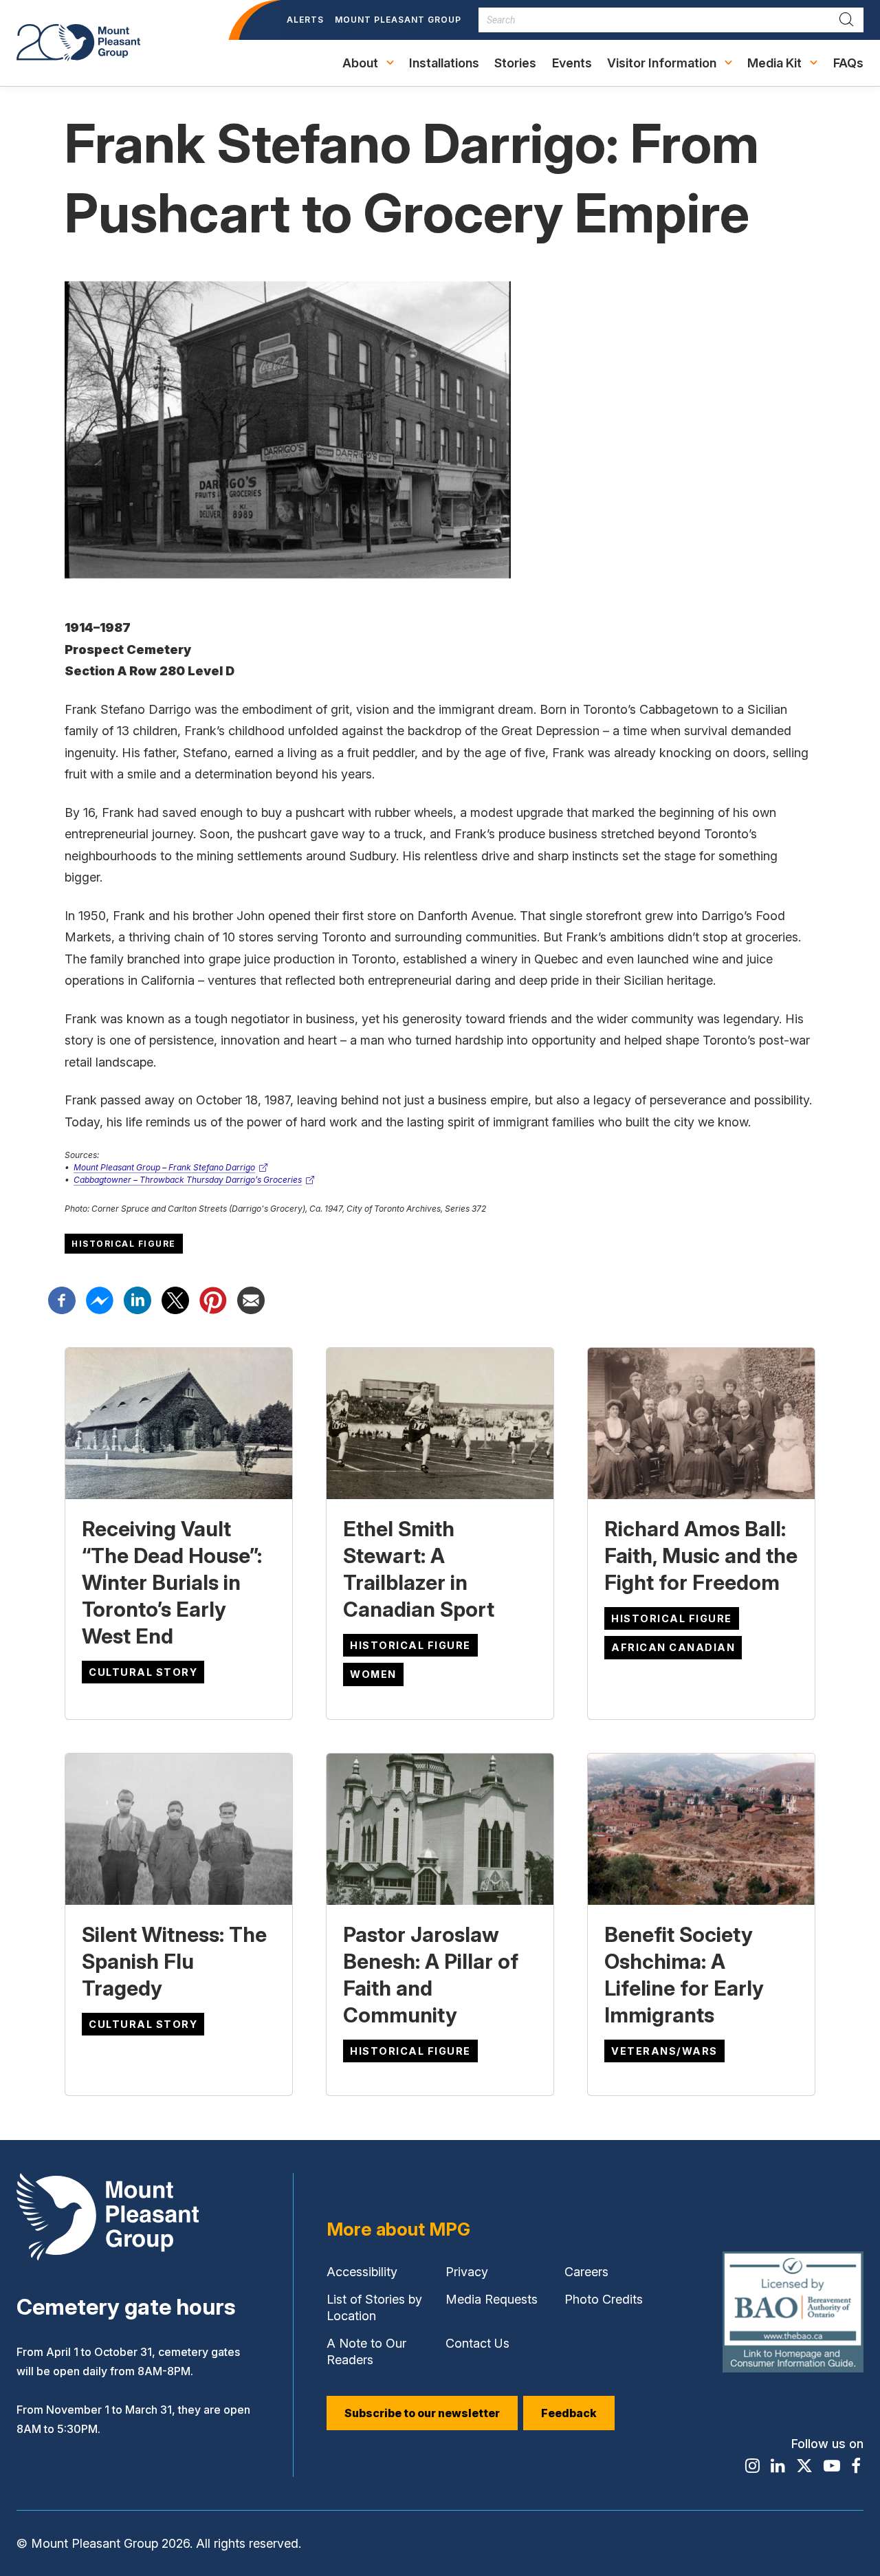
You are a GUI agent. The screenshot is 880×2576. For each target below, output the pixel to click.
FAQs (848, 63)
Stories (515, 63)
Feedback (569, 2413)
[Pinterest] (213, 1299)
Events (572, 63)
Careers (588, 2275)
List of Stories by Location (374, 2307)
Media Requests (491, 2303)
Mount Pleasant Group (398, 27)
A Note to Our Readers (366, 2351)
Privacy (470, 2275)
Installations (444, 63)
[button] (367, 63)
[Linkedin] (137, 1299)
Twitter (175, 1300)
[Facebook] (62, 1299)
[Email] (251, 1299)
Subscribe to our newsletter (431, 2418)
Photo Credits (604, 2299)
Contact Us (477, 2343)
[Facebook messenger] (100, 1299)
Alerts (305, 20)
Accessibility (362, 2275)
